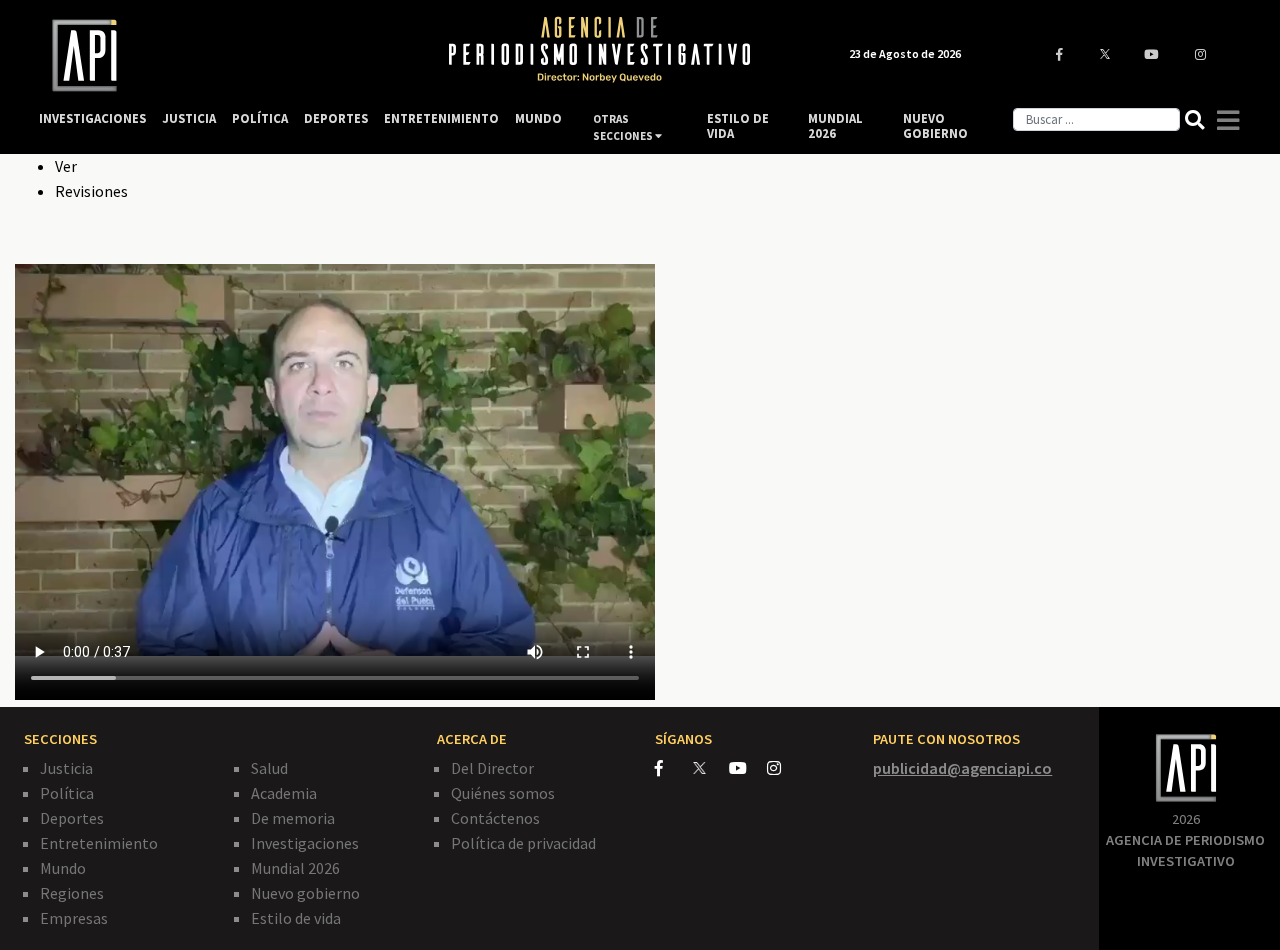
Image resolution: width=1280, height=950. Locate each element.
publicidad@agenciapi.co (962, 768)
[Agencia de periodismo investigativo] (224, 55)
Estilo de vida (296, 918)
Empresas (74, 918)
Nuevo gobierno (305, 893)
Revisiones (91, 191)
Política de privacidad (523, 843)
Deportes (72, 818)
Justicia (66, 768)
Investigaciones (305, 843)
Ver (66, 166)
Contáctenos (495, 818)
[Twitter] (709, 767)
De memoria (293, 818)
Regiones (72, 893)
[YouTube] (748, 768)
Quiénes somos (503, 793)
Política (67, 793)
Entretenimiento (99, 843)
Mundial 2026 (295, 868)
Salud (269, 768)
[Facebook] (674, 768)
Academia (284, 793)
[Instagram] (784, 768)
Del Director (492, 768)
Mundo (63, 868)
